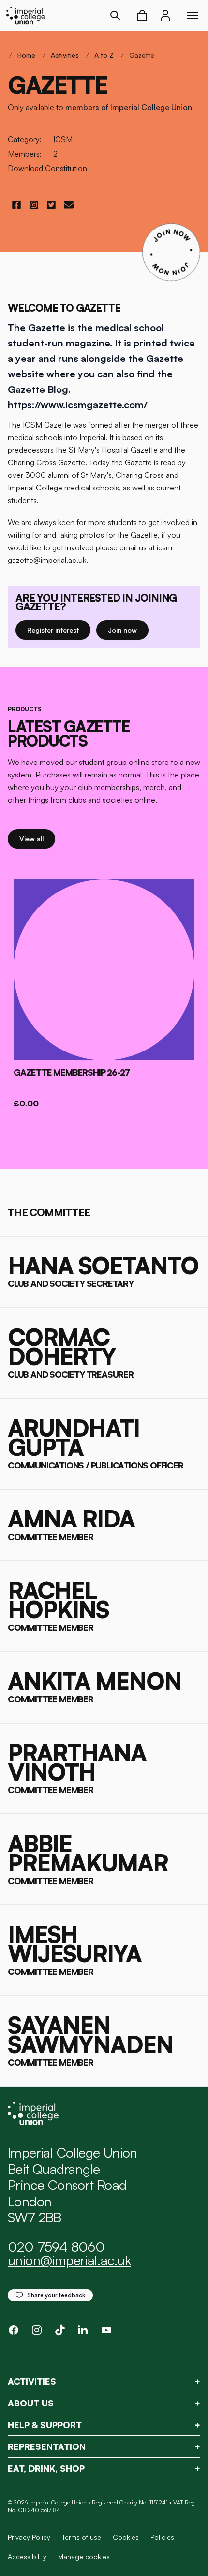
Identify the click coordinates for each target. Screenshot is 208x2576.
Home (26, 55)
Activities (65, 55)
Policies (162, 2537)
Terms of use (82, 2537)
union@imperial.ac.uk (69, 2260)
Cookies (126, 2537)
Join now (128, 630)
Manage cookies (84, 2557)
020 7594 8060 (56, 2247)
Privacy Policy (29, 2537)
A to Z (104, 55)
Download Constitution (47, 168)
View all (37, 838)
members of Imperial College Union (129, 107)
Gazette (142, 55)
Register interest (59, 630)
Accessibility (27, 2556)
